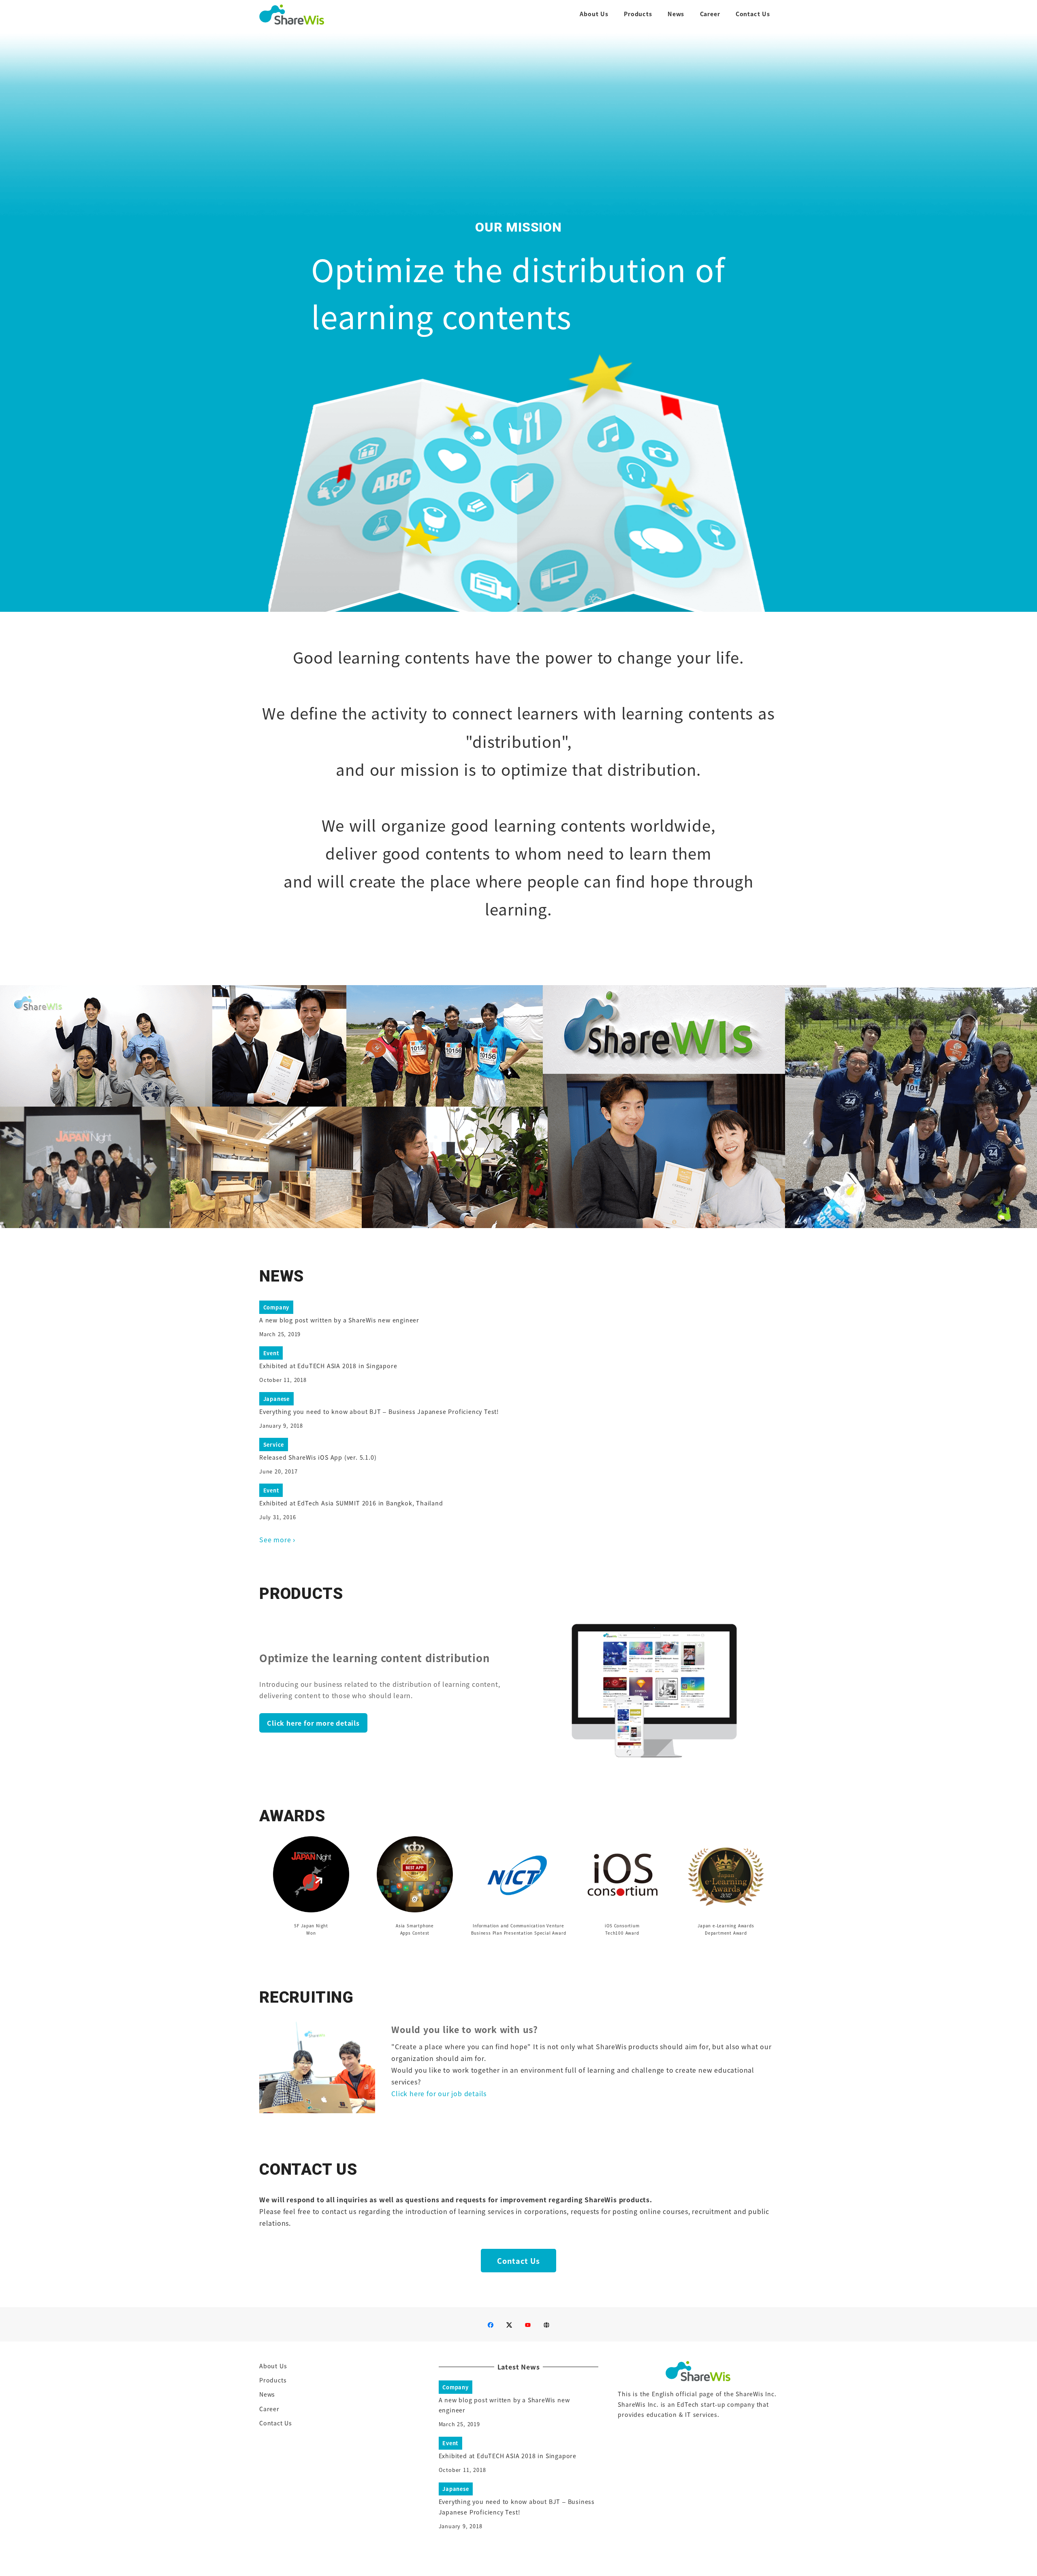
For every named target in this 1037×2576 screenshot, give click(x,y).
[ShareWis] (546, 2325)
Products (273, 2380)
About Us (273, 2366)
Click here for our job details (439, 2093)
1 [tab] (518, 604)
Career (269, 2409)
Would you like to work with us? (465, 2029)
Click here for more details (313, 1723)
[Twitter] (509, 2325)
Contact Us (276, 2423)
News (267, 2394)
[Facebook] (491, 2325)
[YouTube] (528, 2325)
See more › (277, 1539)
